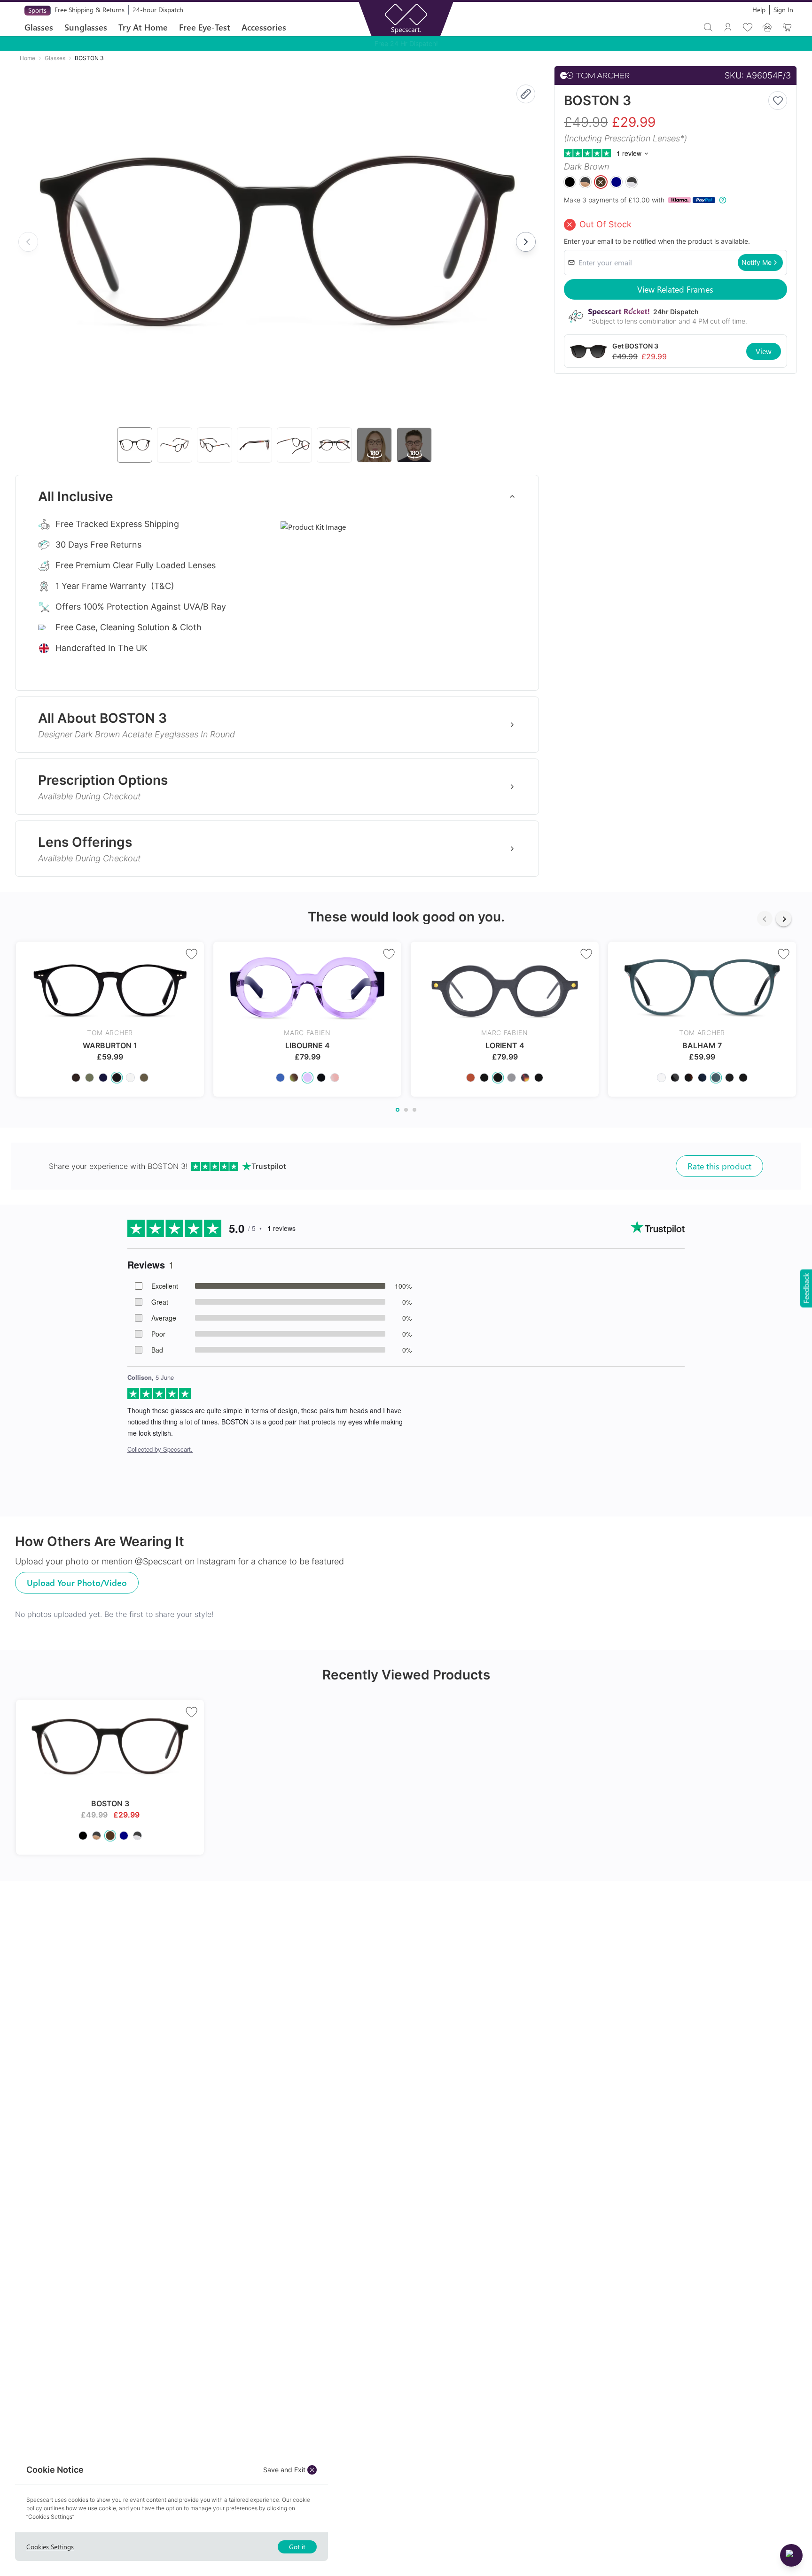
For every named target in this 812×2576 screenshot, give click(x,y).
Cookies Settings (50, 2547)
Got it (297, 2547)
